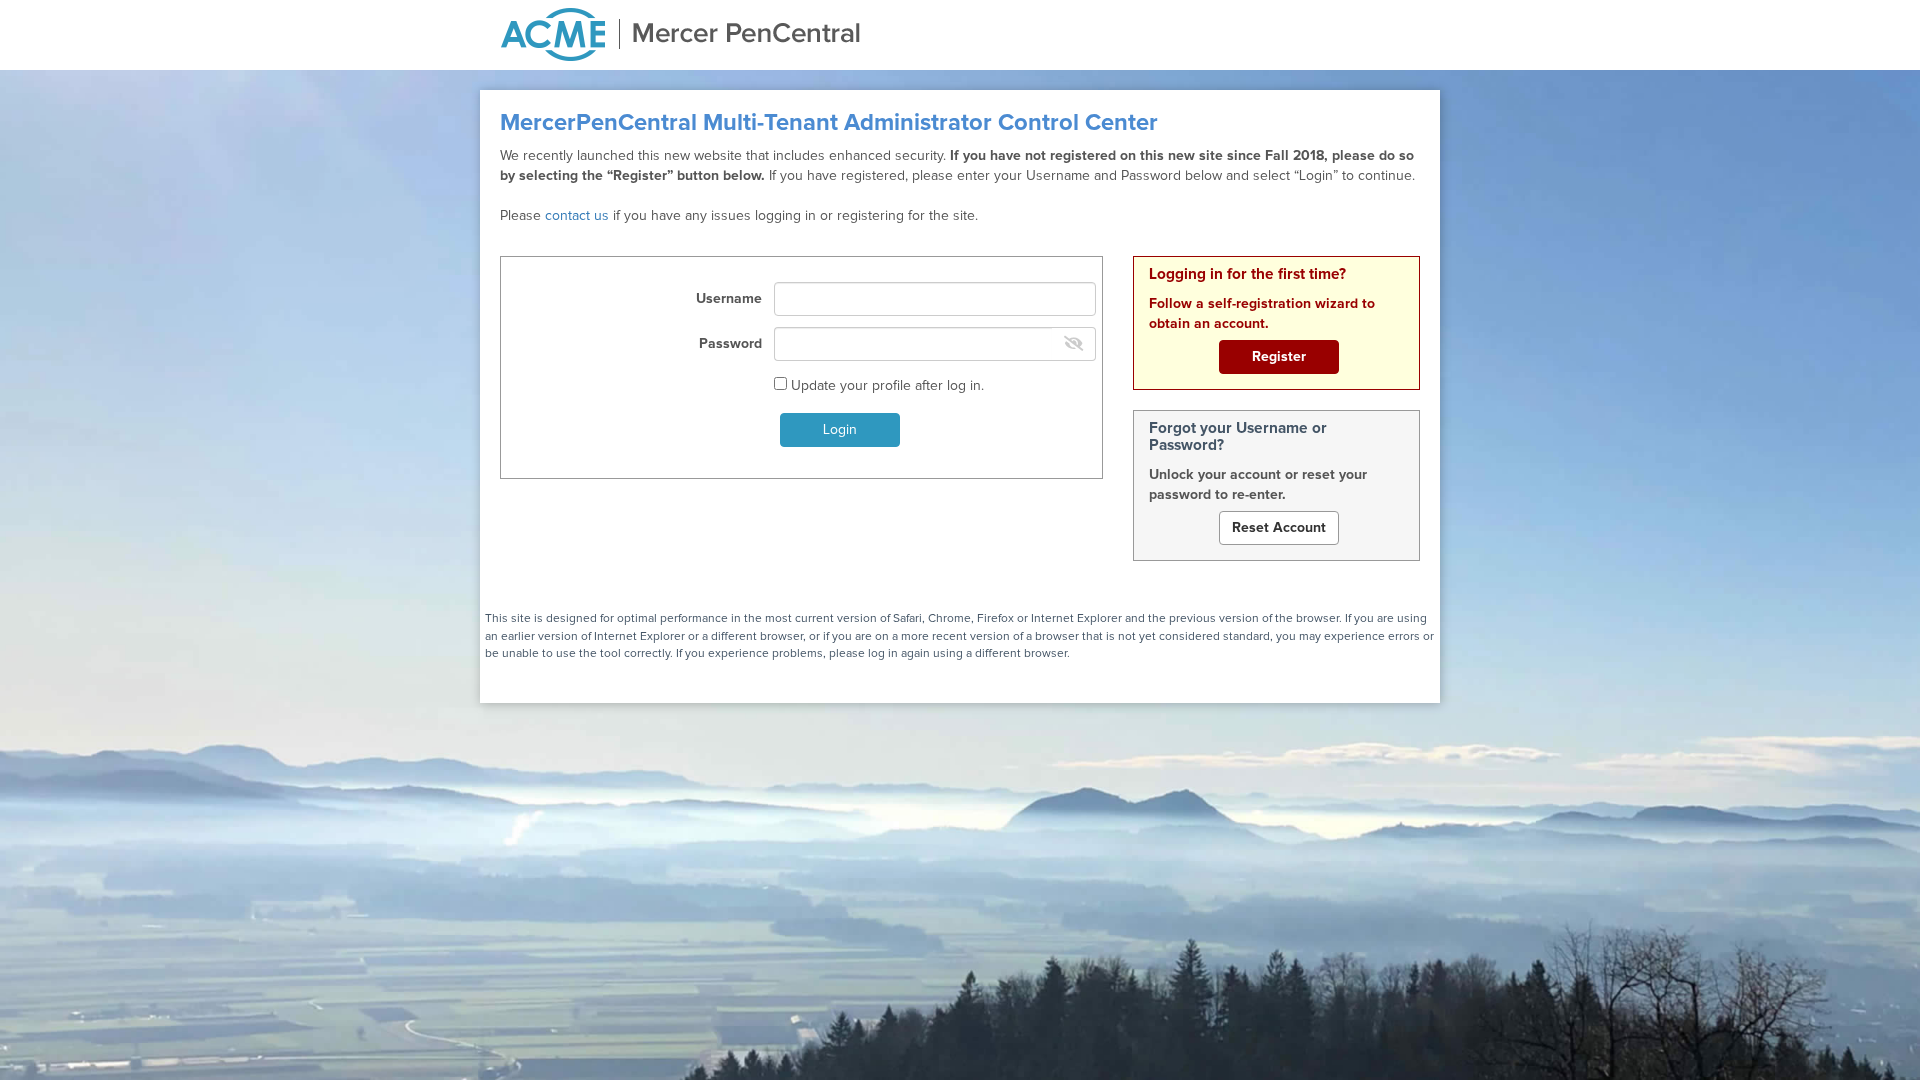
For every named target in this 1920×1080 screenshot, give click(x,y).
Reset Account (1279, 528)
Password (730, 344)
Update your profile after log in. (885, 386)
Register (1279, 357)
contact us (577, 216)
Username (729, 299)
